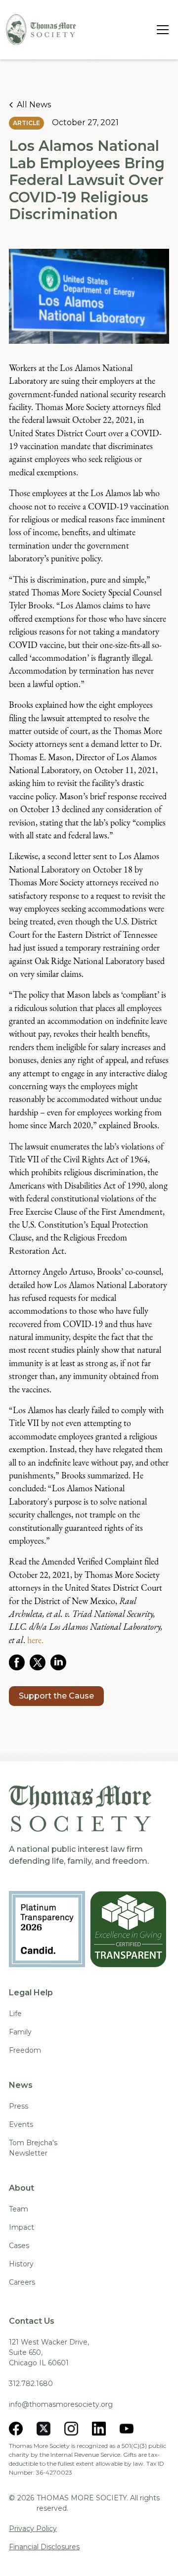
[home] (41, 30)
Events (21, 2124)
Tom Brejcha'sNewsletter (33, 2148)
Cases (19, 2246)
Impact (22, 2227)
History (21, 2264)
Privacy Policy (33, 2529)
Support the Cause (56, 1696)
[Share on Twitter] (40, 1662)
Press (19, 2106)
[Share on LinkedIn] (61, 1662)
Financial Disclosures (44, 2547)
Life (15, 2014)
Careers (22, 2282)
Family (20, 2032)
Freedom (25, 2050)
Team (19, 2209)
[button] (161, 30)
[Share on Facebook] (19, 1662)
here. (35, 1640)
